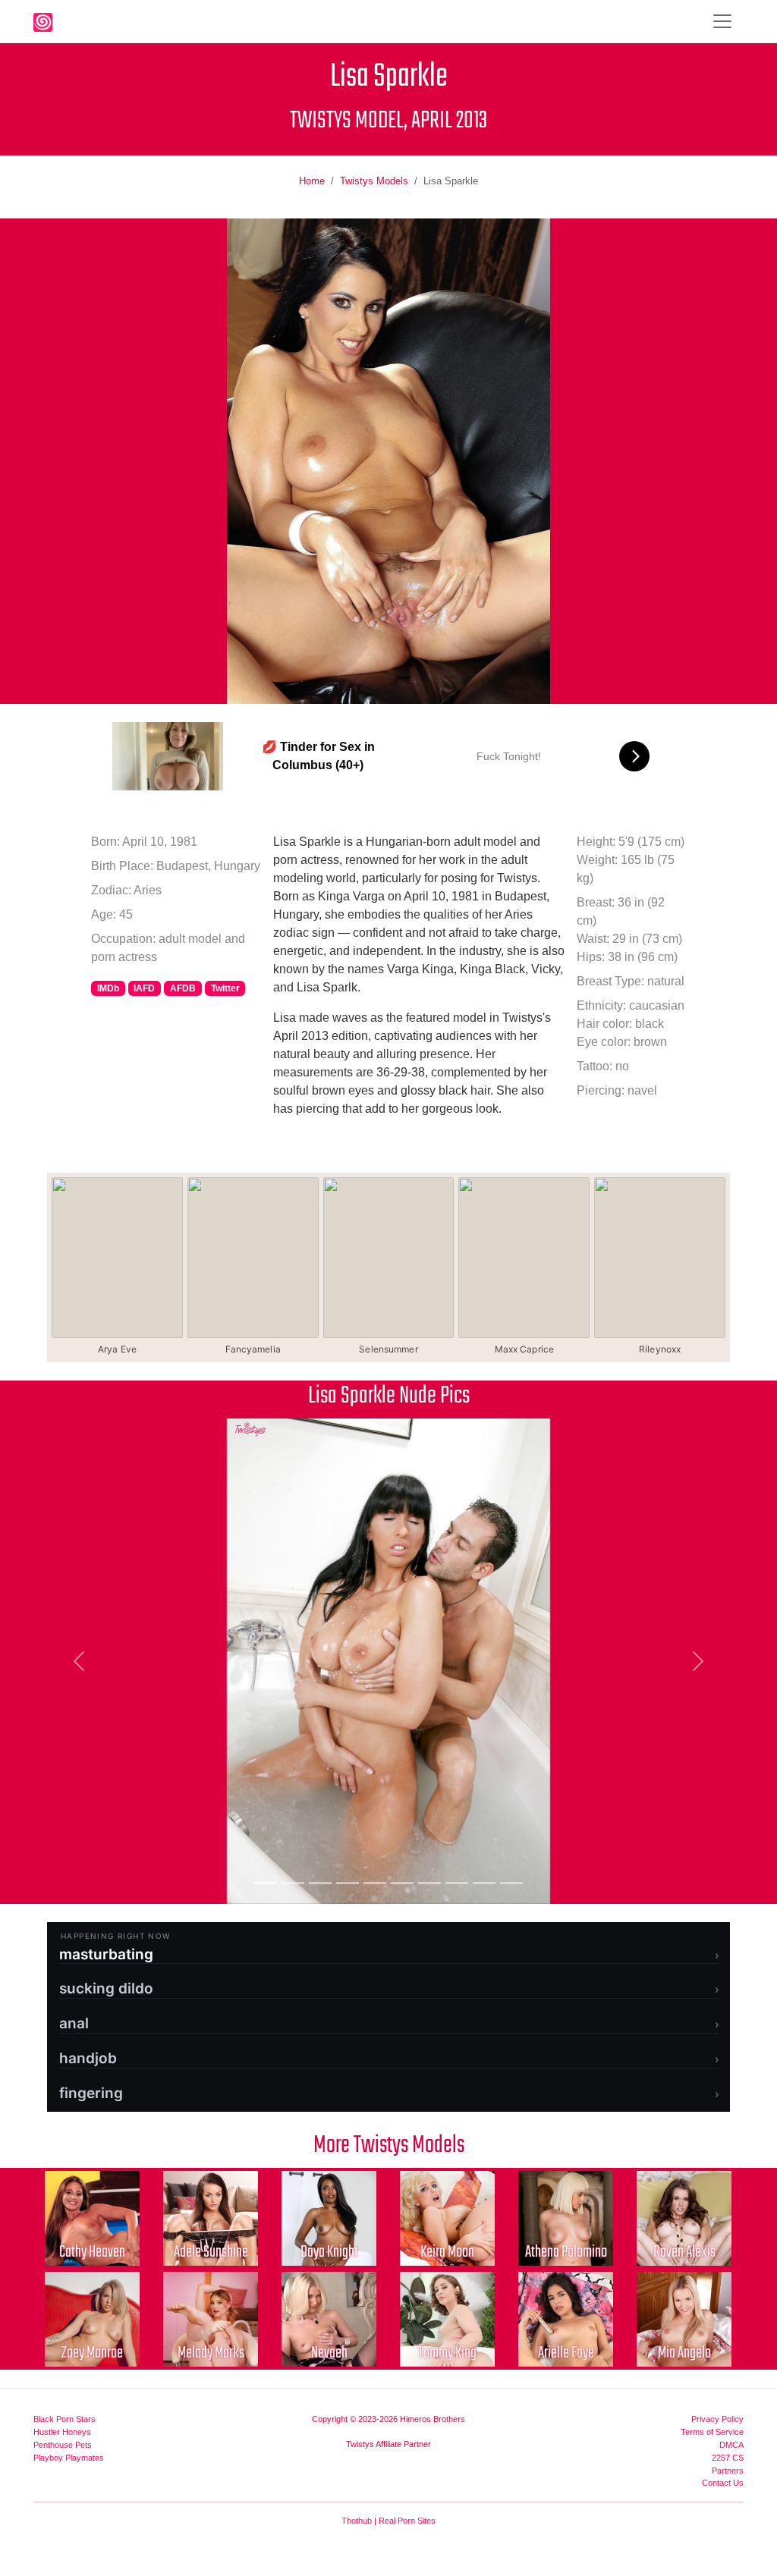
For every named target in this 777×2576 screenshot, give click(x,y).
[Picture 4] (348, 1883)
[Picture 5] (375, 1883)
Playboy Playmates (69, 2458)
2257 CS (728, 2458)
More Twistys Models (389, 2146)
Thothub (357, 2521)
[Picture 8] (457, 1883)
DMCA (731, 2445)
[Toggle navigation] (722, 21)
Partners (728, 2471)
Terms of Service (712, 2432)
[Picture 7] (429, 1883)
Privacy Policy (717, 2419)
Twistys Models (374, 181)
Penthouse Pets (63, 2445)
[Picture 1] (266, 1883)
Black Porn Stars (64, 2419)
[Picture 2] (293, 1883)
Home (312, 181)
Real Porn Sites (407, 2521)
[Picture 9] (484, 1883)
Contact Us (723, 2483)
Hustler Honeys (62, 2432)
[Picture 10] (511, 1883)
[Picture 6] (402, 1883)
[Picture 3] (320, 1883)
